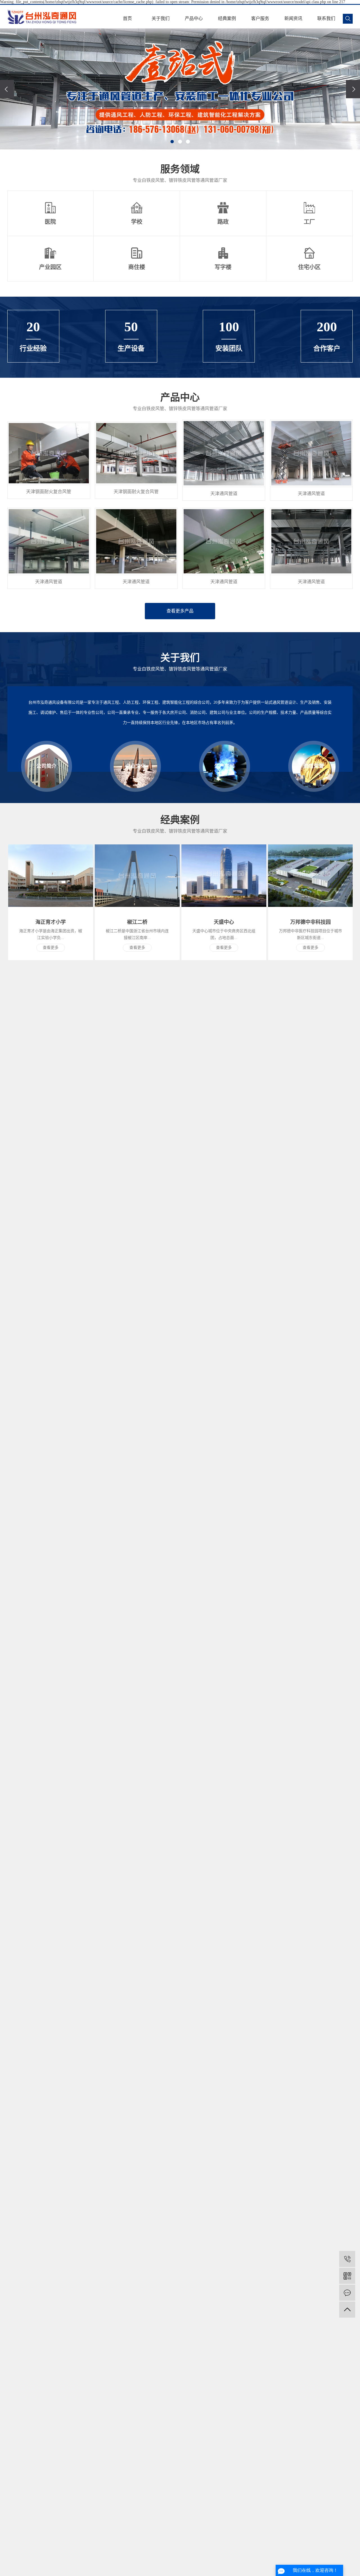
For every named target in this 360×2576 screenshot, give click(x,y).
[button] (172, 142)
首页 (127, 18)
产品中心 (194, 18)
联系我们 (326, 18)
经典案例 (227, 18)
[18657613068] (347, 2259)
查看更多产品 (180, 611)
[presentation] (7, 89)
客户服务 (260, 18)
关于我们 (161, 18)
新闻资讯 (293, 18)
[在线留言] (347, 2293)
